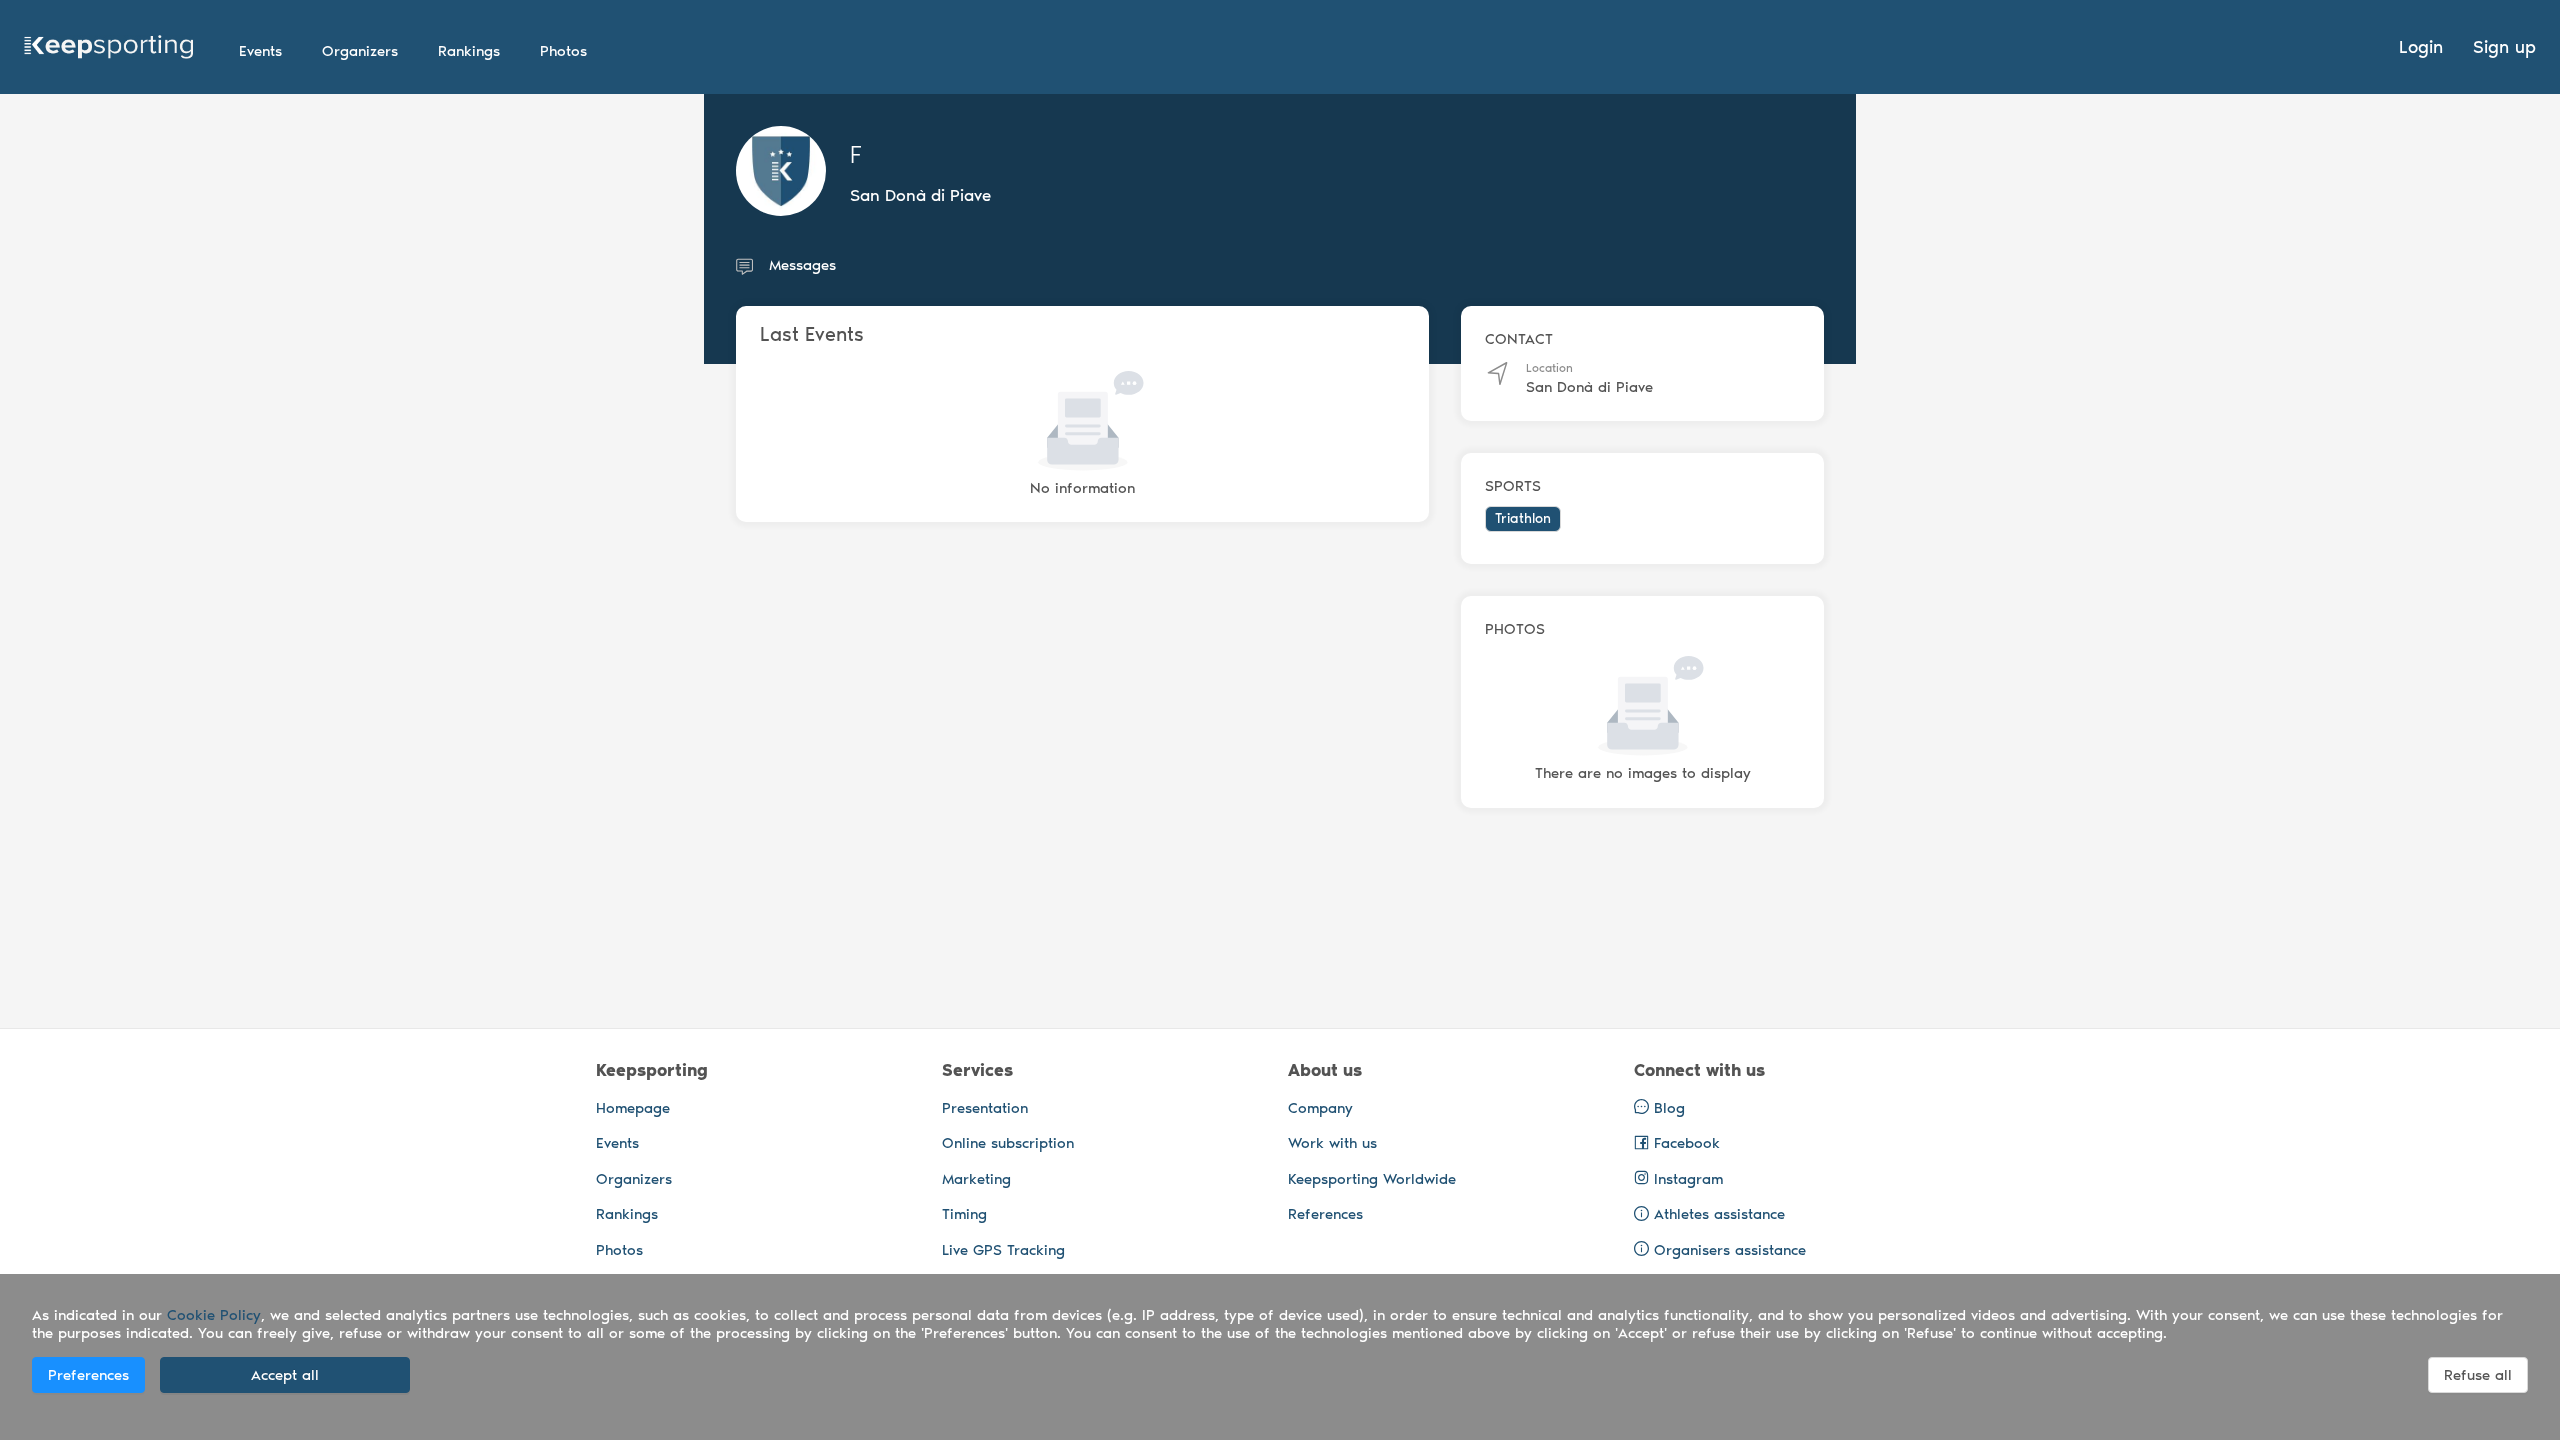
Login (2421, 47)
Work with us (1332, 1143)
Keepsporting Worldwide (1372, 1179)
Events (617, 1143)
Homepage (633, 1108)
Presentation (985, 1108)
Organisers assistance (1730, 1250)
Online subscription (1008, 1143)
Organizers (634, 1179)
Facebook (1684, 1143)
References (1325, 1214)
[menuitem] (260, 51)
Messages (802, 265)
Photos (619, 1250)
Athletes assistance (1719, 1214)
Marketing (976, 1179)
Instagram (1686, 1179)
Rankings (627, 1214)
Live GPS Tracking (1003, 1250)
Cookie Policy (214, 1315)
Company (1320, 1108)
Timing (964, 1214)
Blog (1667, 1108)
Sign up (2504, 47)
